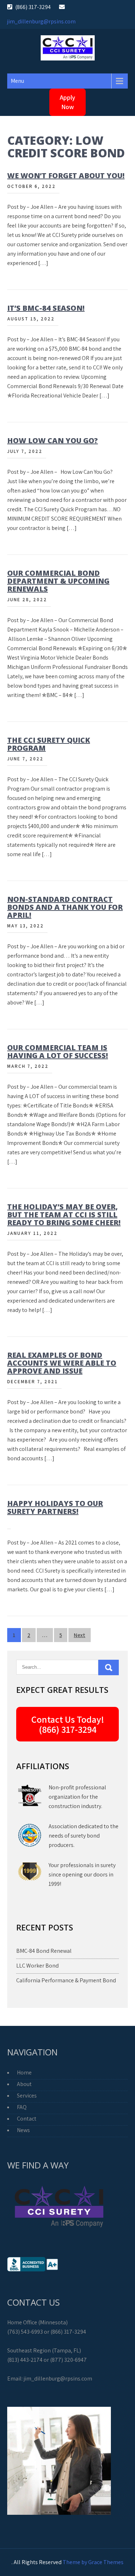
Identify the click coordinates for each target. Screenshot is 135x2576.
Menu (17, 81)
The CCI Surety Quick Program (49, 744)
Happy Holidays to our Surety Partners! (55, 1507)
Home (24, 2073)
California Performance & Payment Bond (66, 1980)
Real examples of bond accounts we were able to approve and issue (62, 1363)
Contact (27, 2119)
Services (27, 2096)
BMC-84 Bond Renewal (44, 1951)
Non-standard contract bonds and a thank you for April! (65, 907)
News (23, 2130)
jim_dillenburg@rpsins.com (41, 21)
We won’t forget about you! (66, 176)
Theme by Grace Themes (93, 2562)
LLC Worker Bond (37, 1966)
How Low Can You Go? (53, 440)
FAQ (22, 2107)
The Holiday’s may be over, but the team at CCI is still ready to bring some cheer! (64, 1215)
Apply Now (67, 102)
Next (80, 1635)
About (24, 2084)
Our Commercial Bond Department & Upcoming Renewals (58, 581)
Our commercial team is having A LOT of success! (58, 1051)
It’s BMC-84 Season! (46, 308)
